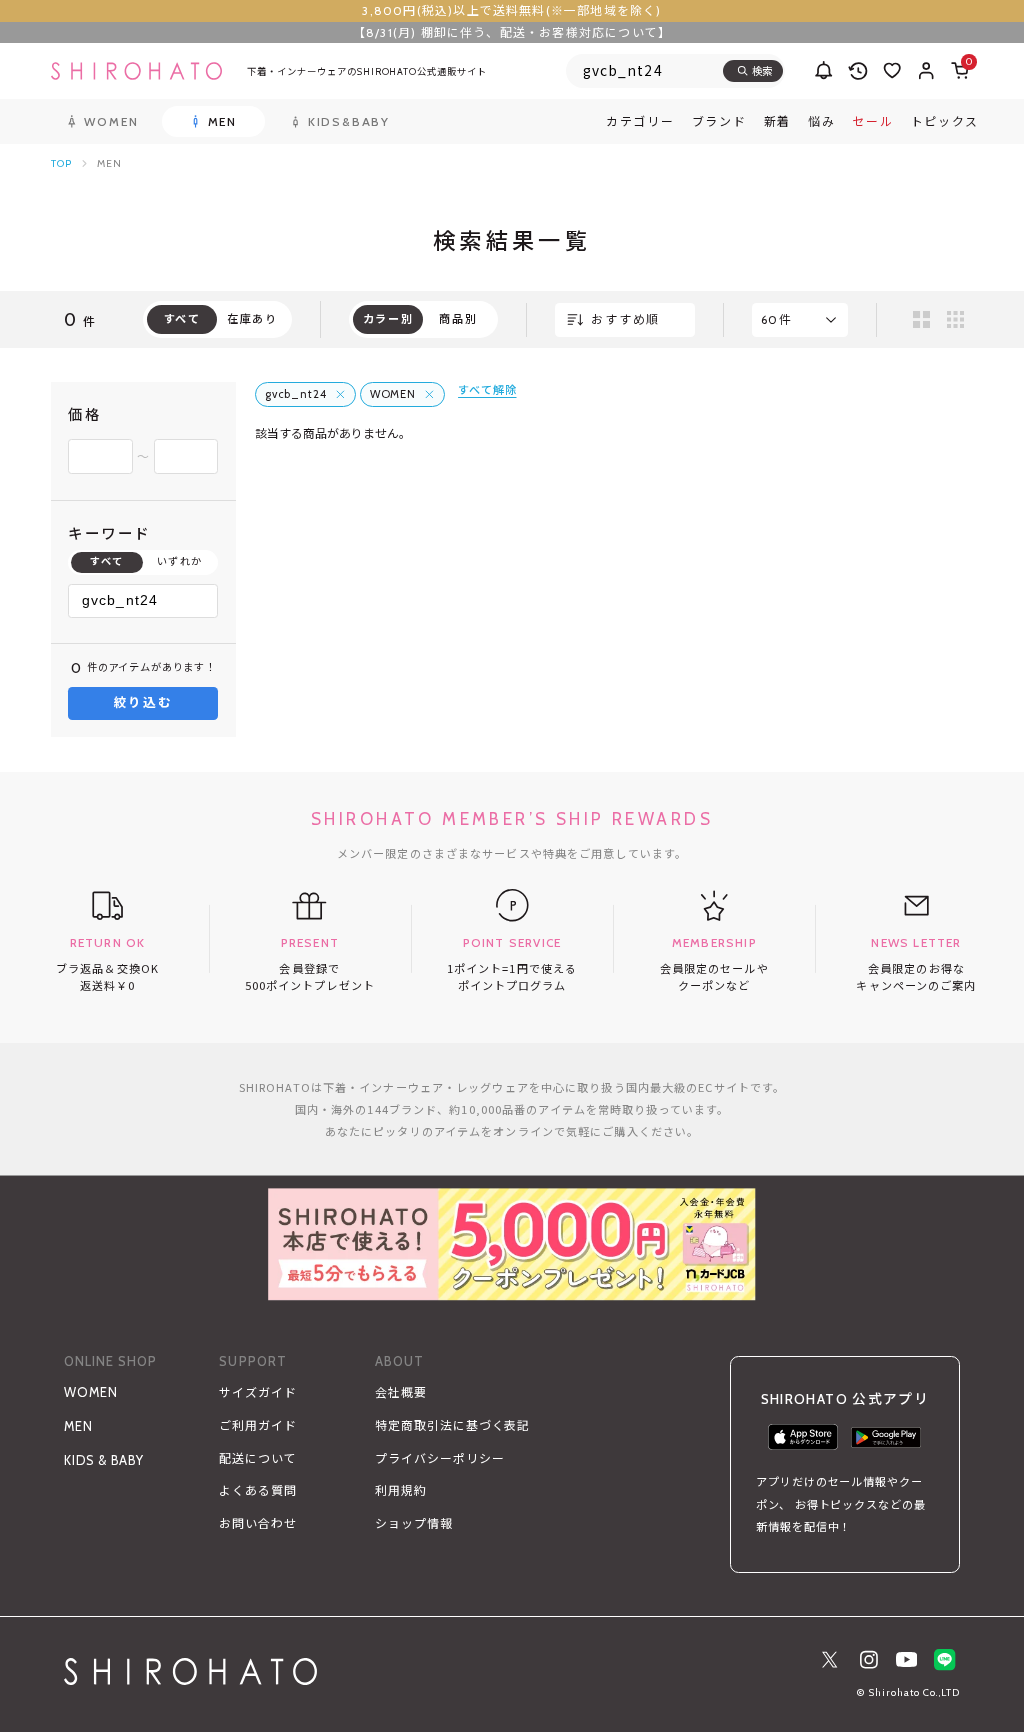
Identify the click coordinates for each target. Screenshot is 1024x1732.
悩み (821, 122)
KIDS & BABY (104, 1460)
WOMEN (91, 1392)
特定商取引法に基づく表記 (452, 1425)
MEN (78, 1426)
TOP (61, 163)
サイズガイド (258, 1392)
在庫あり (252, 319)
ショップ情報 (414, 1523)
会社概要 (401, 1392)
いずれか (180, 561)
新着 (777, 122)
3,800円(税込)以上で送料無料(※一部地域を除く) (511, 10)
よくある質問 (258, 1490)
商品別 (458, 319)
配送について (258, 1458)
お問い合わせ (258, 1523)
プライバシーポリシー (440, 1458)
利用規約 (401, 1490)
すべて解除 (487, 390)
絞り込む (144, 702)
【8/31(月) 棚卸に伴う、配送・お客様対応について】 (512, 32)
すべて (107, 561)
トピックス (945, 122)
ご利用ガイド (258, 1425)
